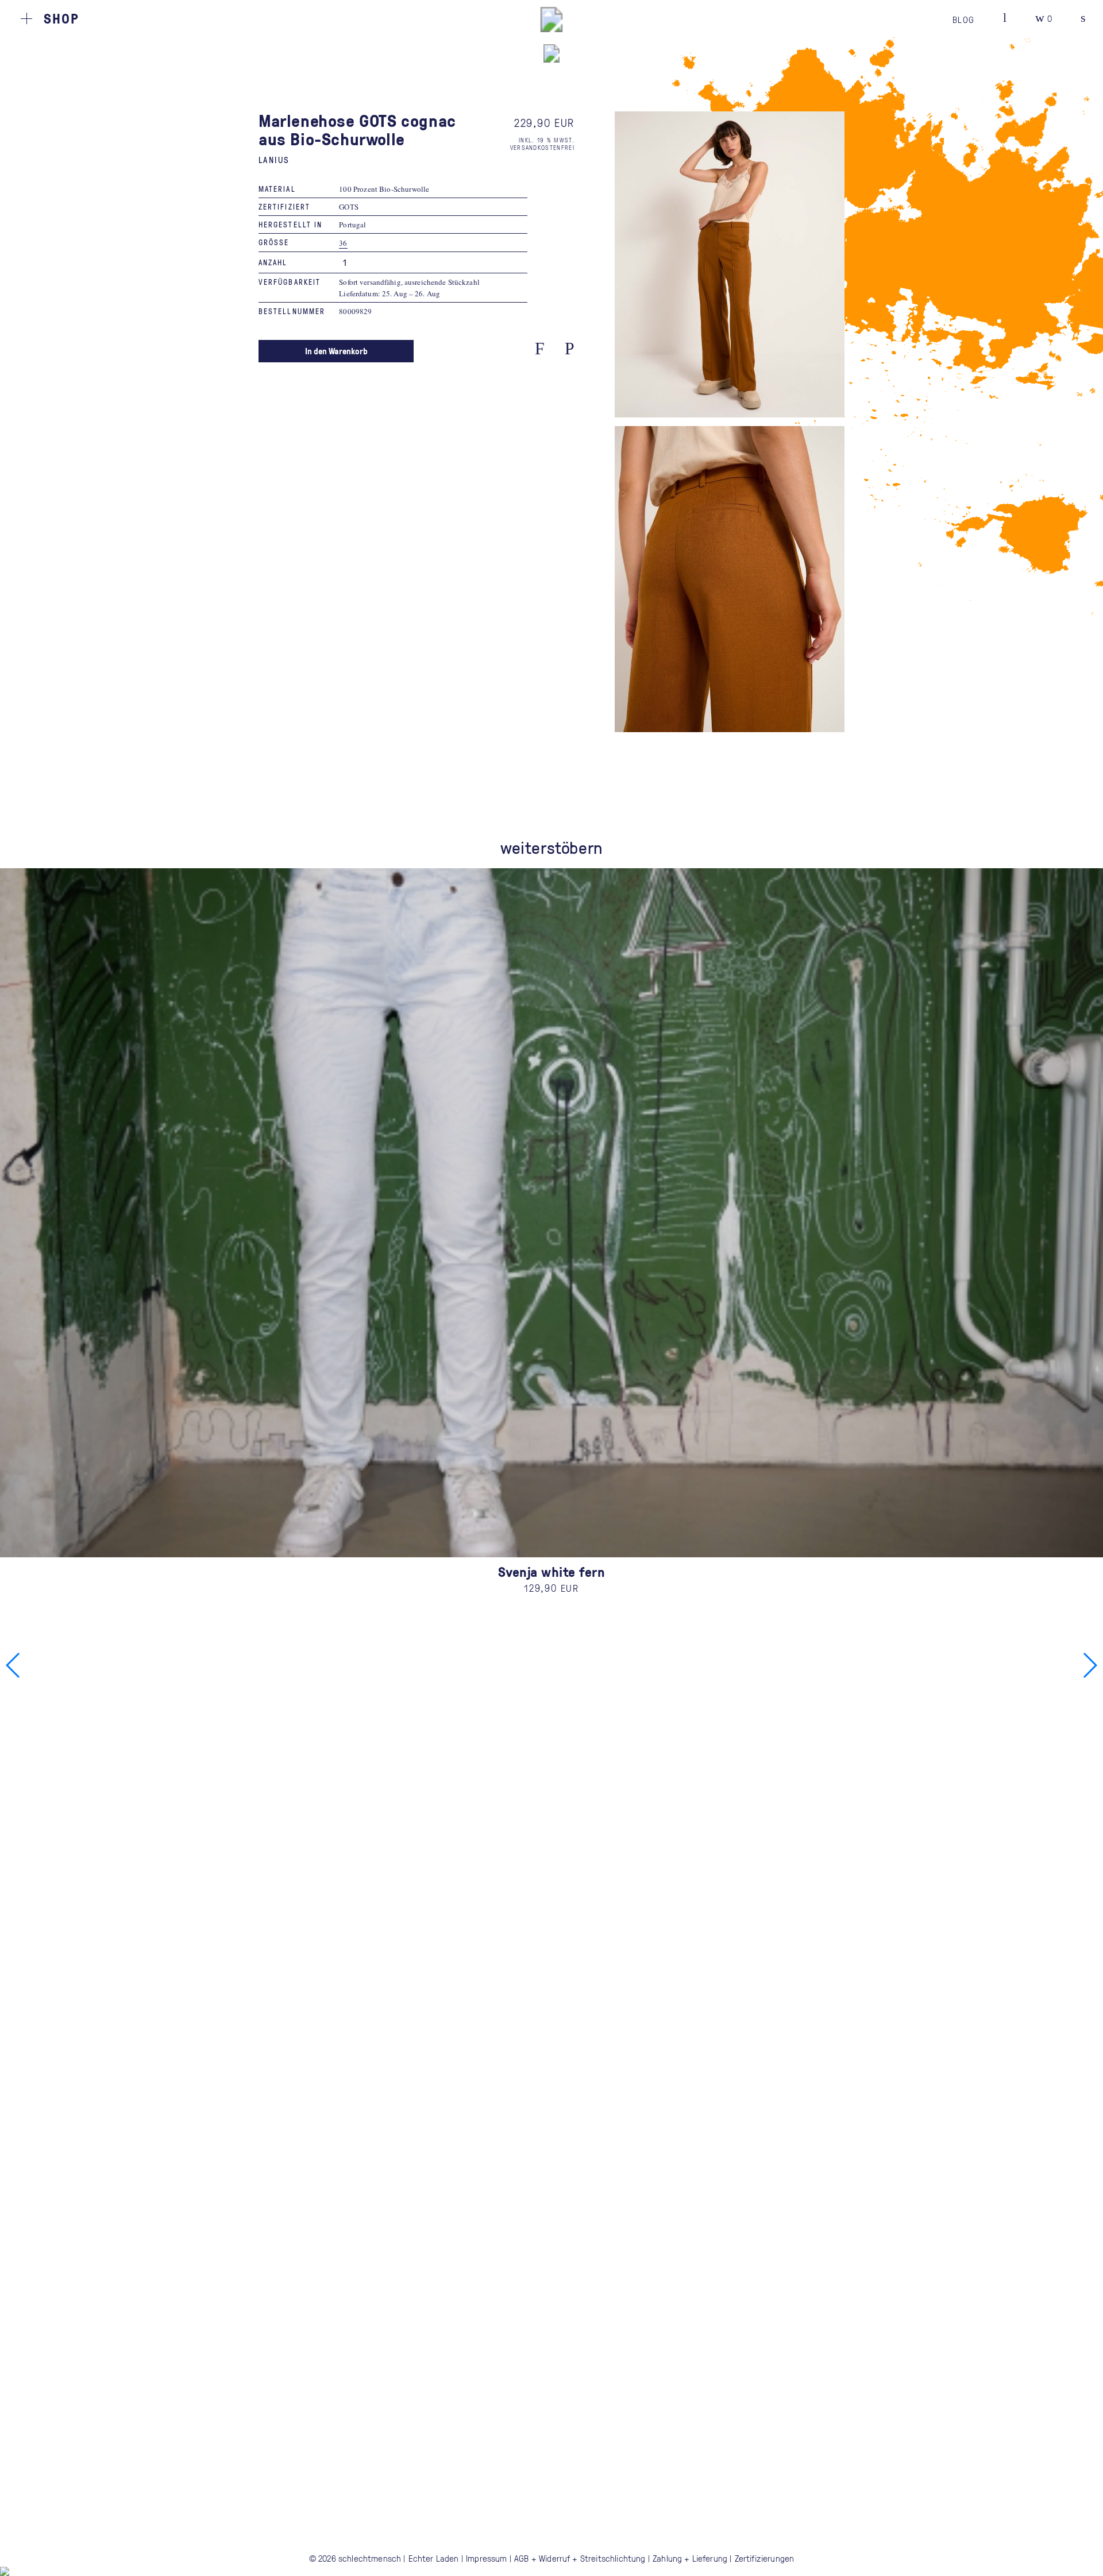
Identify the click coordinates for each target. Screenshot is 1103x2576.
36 (343, 243)
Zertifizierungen (765, 2558)
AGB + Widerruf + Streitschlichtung (580, 2558)
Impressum (486, 2558)
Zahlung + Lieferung (690, 2558)
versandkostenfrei (542, 147)
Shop (61, 18)
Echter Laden (434, 2558)
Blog (963, 20)
